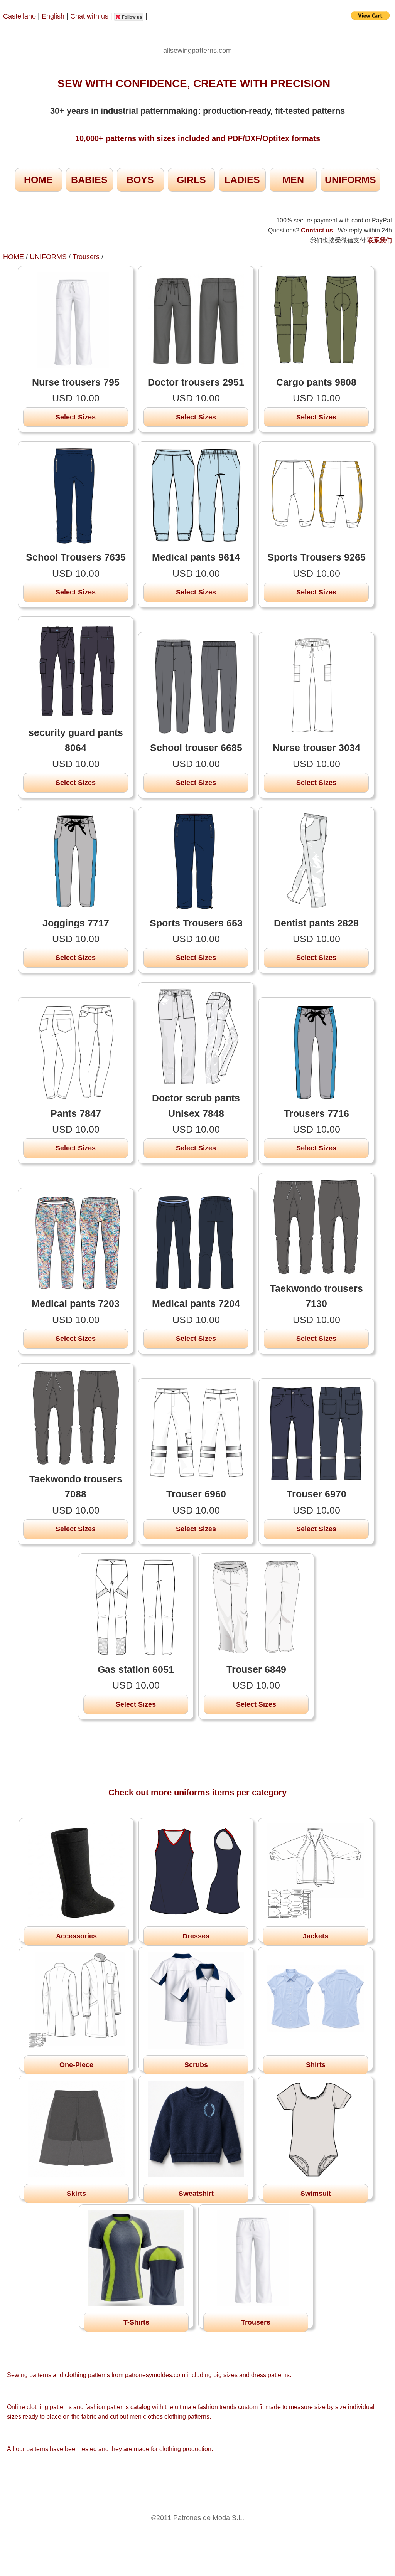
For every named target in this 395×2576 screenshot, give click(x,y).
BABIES (89, 180)
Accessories (76, 1936)
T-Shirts (136, 2322)
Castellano (19, 16)
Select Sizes (76, 417)
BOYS (140, 180)
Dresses (196, 1936)
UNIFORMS (350, 180)
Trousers (86, 257)
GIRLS (191, 180)
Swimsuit (316, 2194)
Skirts (76, 2194)
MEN (293, 180)
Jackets (316, 1936)
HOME (38, 180)
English (53, 16)
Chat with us (90, 16)
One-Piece (76, 2065)
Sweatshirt (196, 2194)
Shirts (316, 2065)
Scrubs (196, 2065)
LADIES (242, 180)
